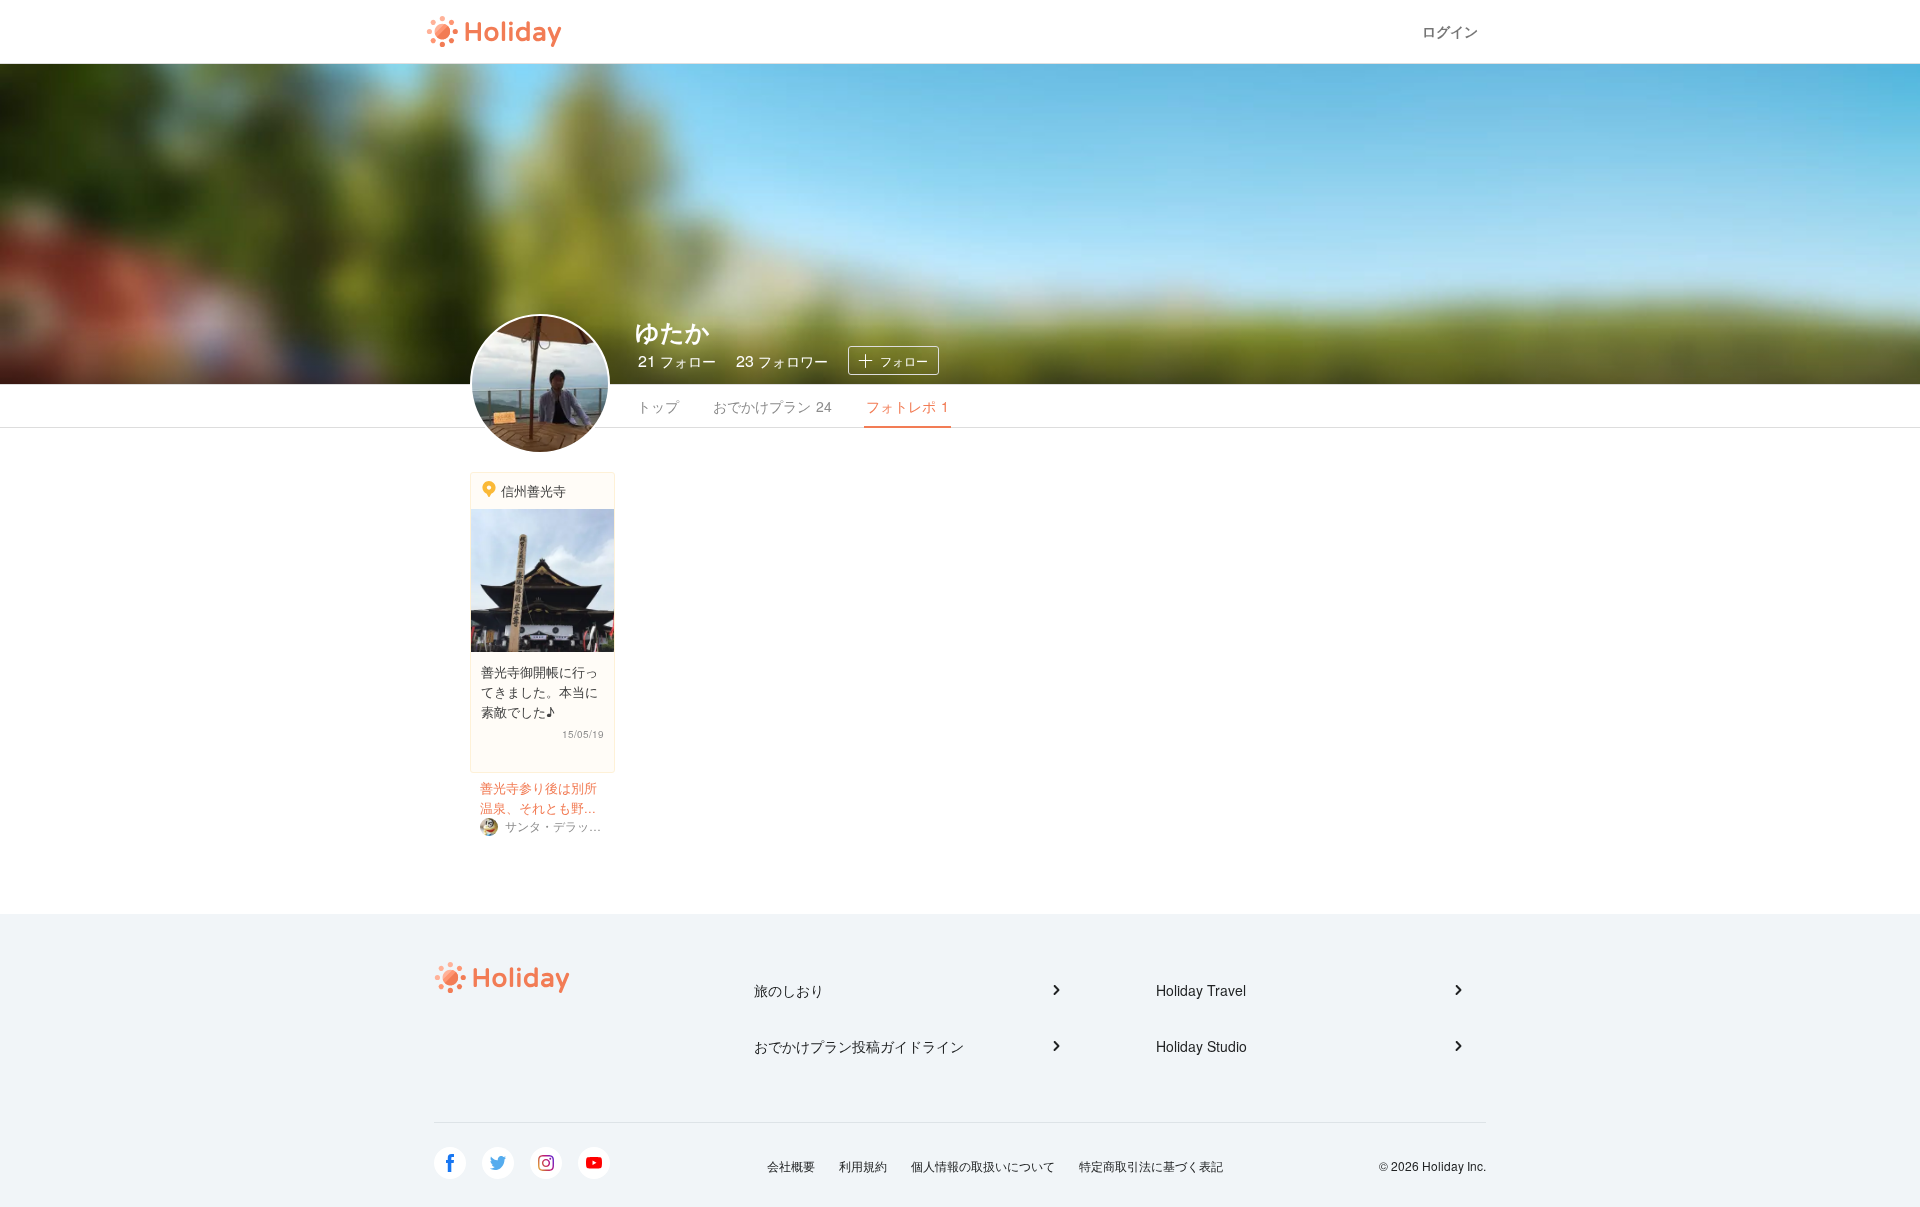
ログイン (1450, 31)
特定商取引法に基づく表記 (1151, 1165)
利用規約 (863, 1165)
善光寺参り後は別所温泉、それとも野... (538, 797)
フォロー (677, 360)
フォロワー (782, 360)
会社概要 (791, 1165)
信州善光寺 (533, 490)
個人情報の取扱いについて (983, 1165)
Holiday (494, 32)
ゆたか (672, 331)
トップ (658, 406)
